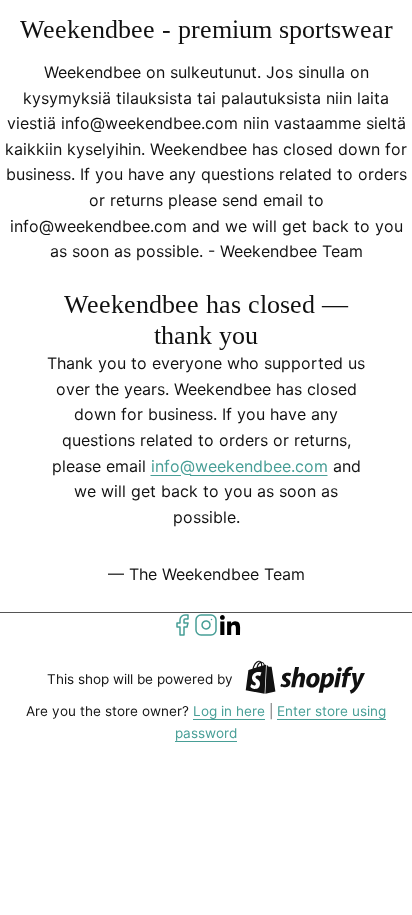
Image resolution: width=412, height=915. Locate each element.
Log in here (229, 711)
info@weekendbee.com (239, 466)
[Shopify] (305, 680)
